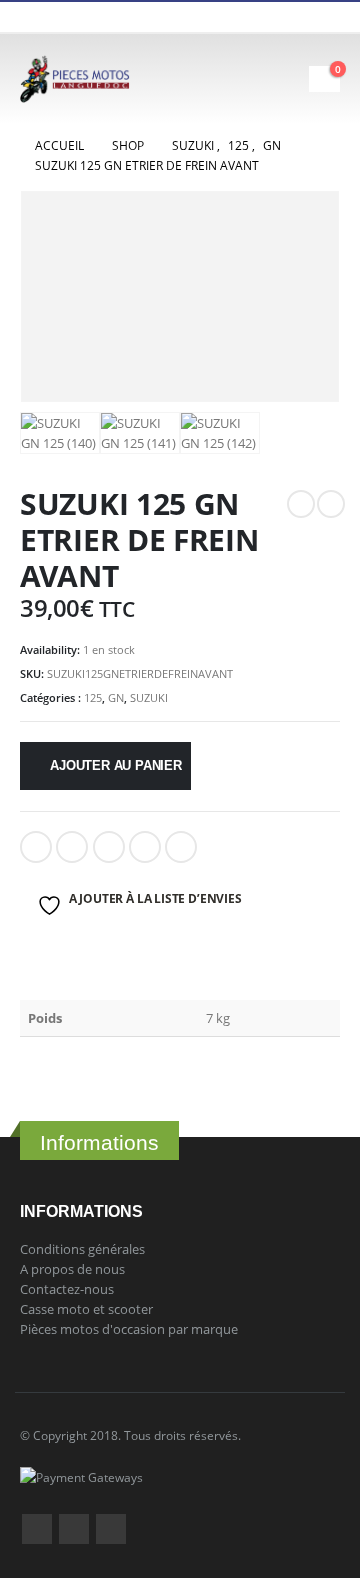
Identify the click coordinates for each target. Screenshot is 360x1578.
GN (116, 697)
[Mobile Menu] (291, 79)
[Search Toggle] (237, 79)
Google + (145, 847)
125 (93, 697)
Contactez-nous (67, 1289)
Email (181, 847)
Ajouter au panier (116, 765)
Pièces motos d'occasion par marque (129, 1329)
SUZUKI (149, 697)
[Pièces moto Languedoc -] (75, 79)
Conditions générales (82, 1249)
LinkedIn (109, 847)
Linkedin (111, 1529)
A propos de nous (72, 1269)
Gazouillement (72, 847)
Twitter (74, 1529)
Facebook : (37, 1529)
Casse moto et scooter (86, 1309)
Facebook (36, 847)
